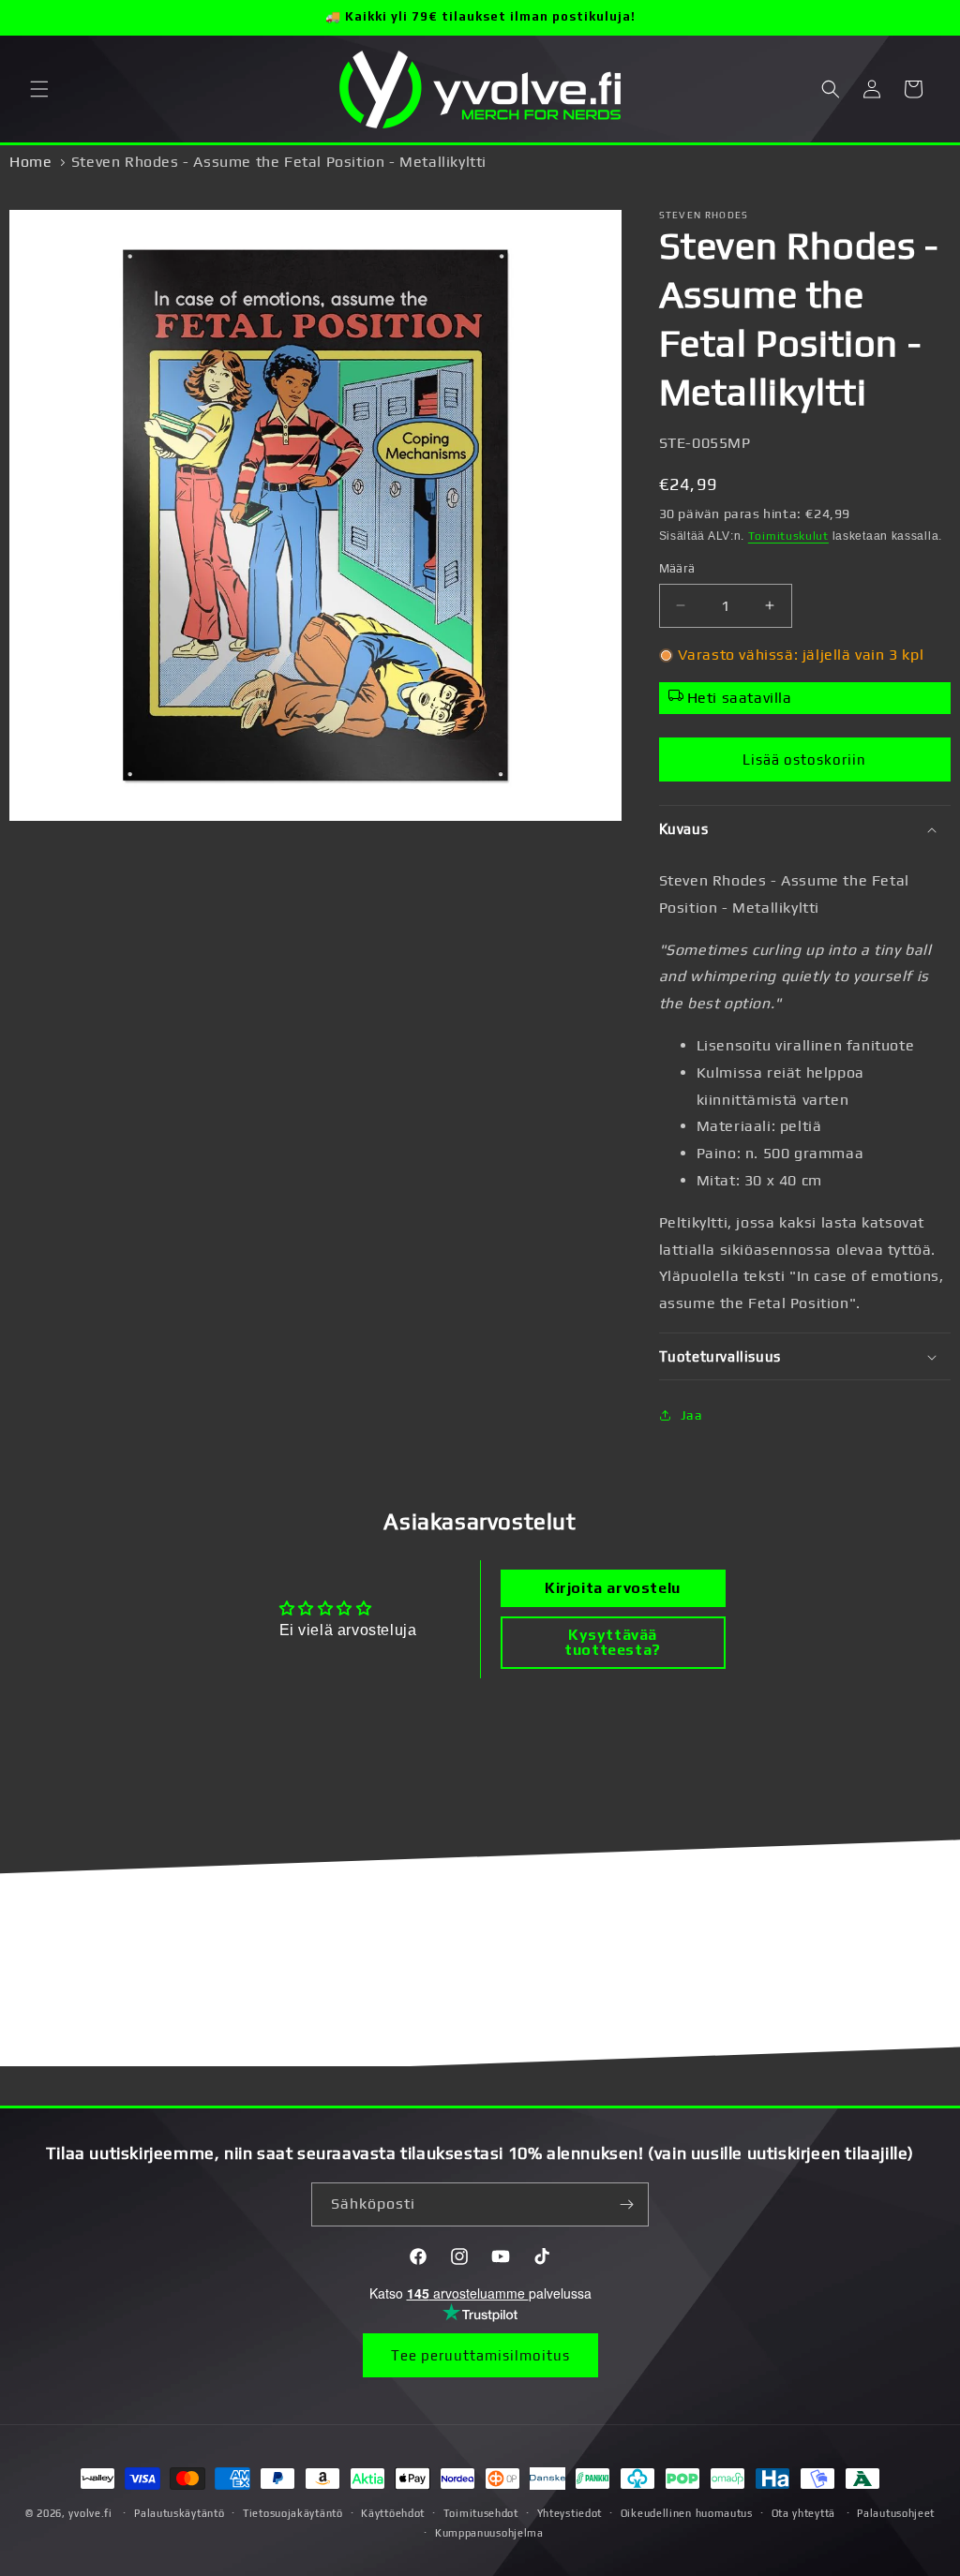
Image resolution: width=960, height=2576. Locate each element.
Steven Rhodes (704, 215)
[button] (39, 89)
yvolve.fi (90, 2513)
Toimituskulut (788, 536)
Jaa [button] (692, 1415)
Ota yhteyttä (803, 2513)
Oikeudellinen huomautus (687, 2513)
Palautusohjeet (896, 2513)
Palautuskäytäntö (179, 2513)
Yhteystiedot (570, 2513)
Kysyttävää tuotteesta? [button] (613, 1642)
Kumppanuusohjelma (489, 2533)
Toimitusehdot (481, 2513)
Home (30, 162)
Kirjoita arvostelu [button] (613, 1588)
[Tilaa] (627, 2204)
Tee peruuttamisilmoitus (480, 2355)
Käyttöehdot (393, 2513)
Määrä (677, 568)
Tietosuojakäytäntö (293, 2513)
